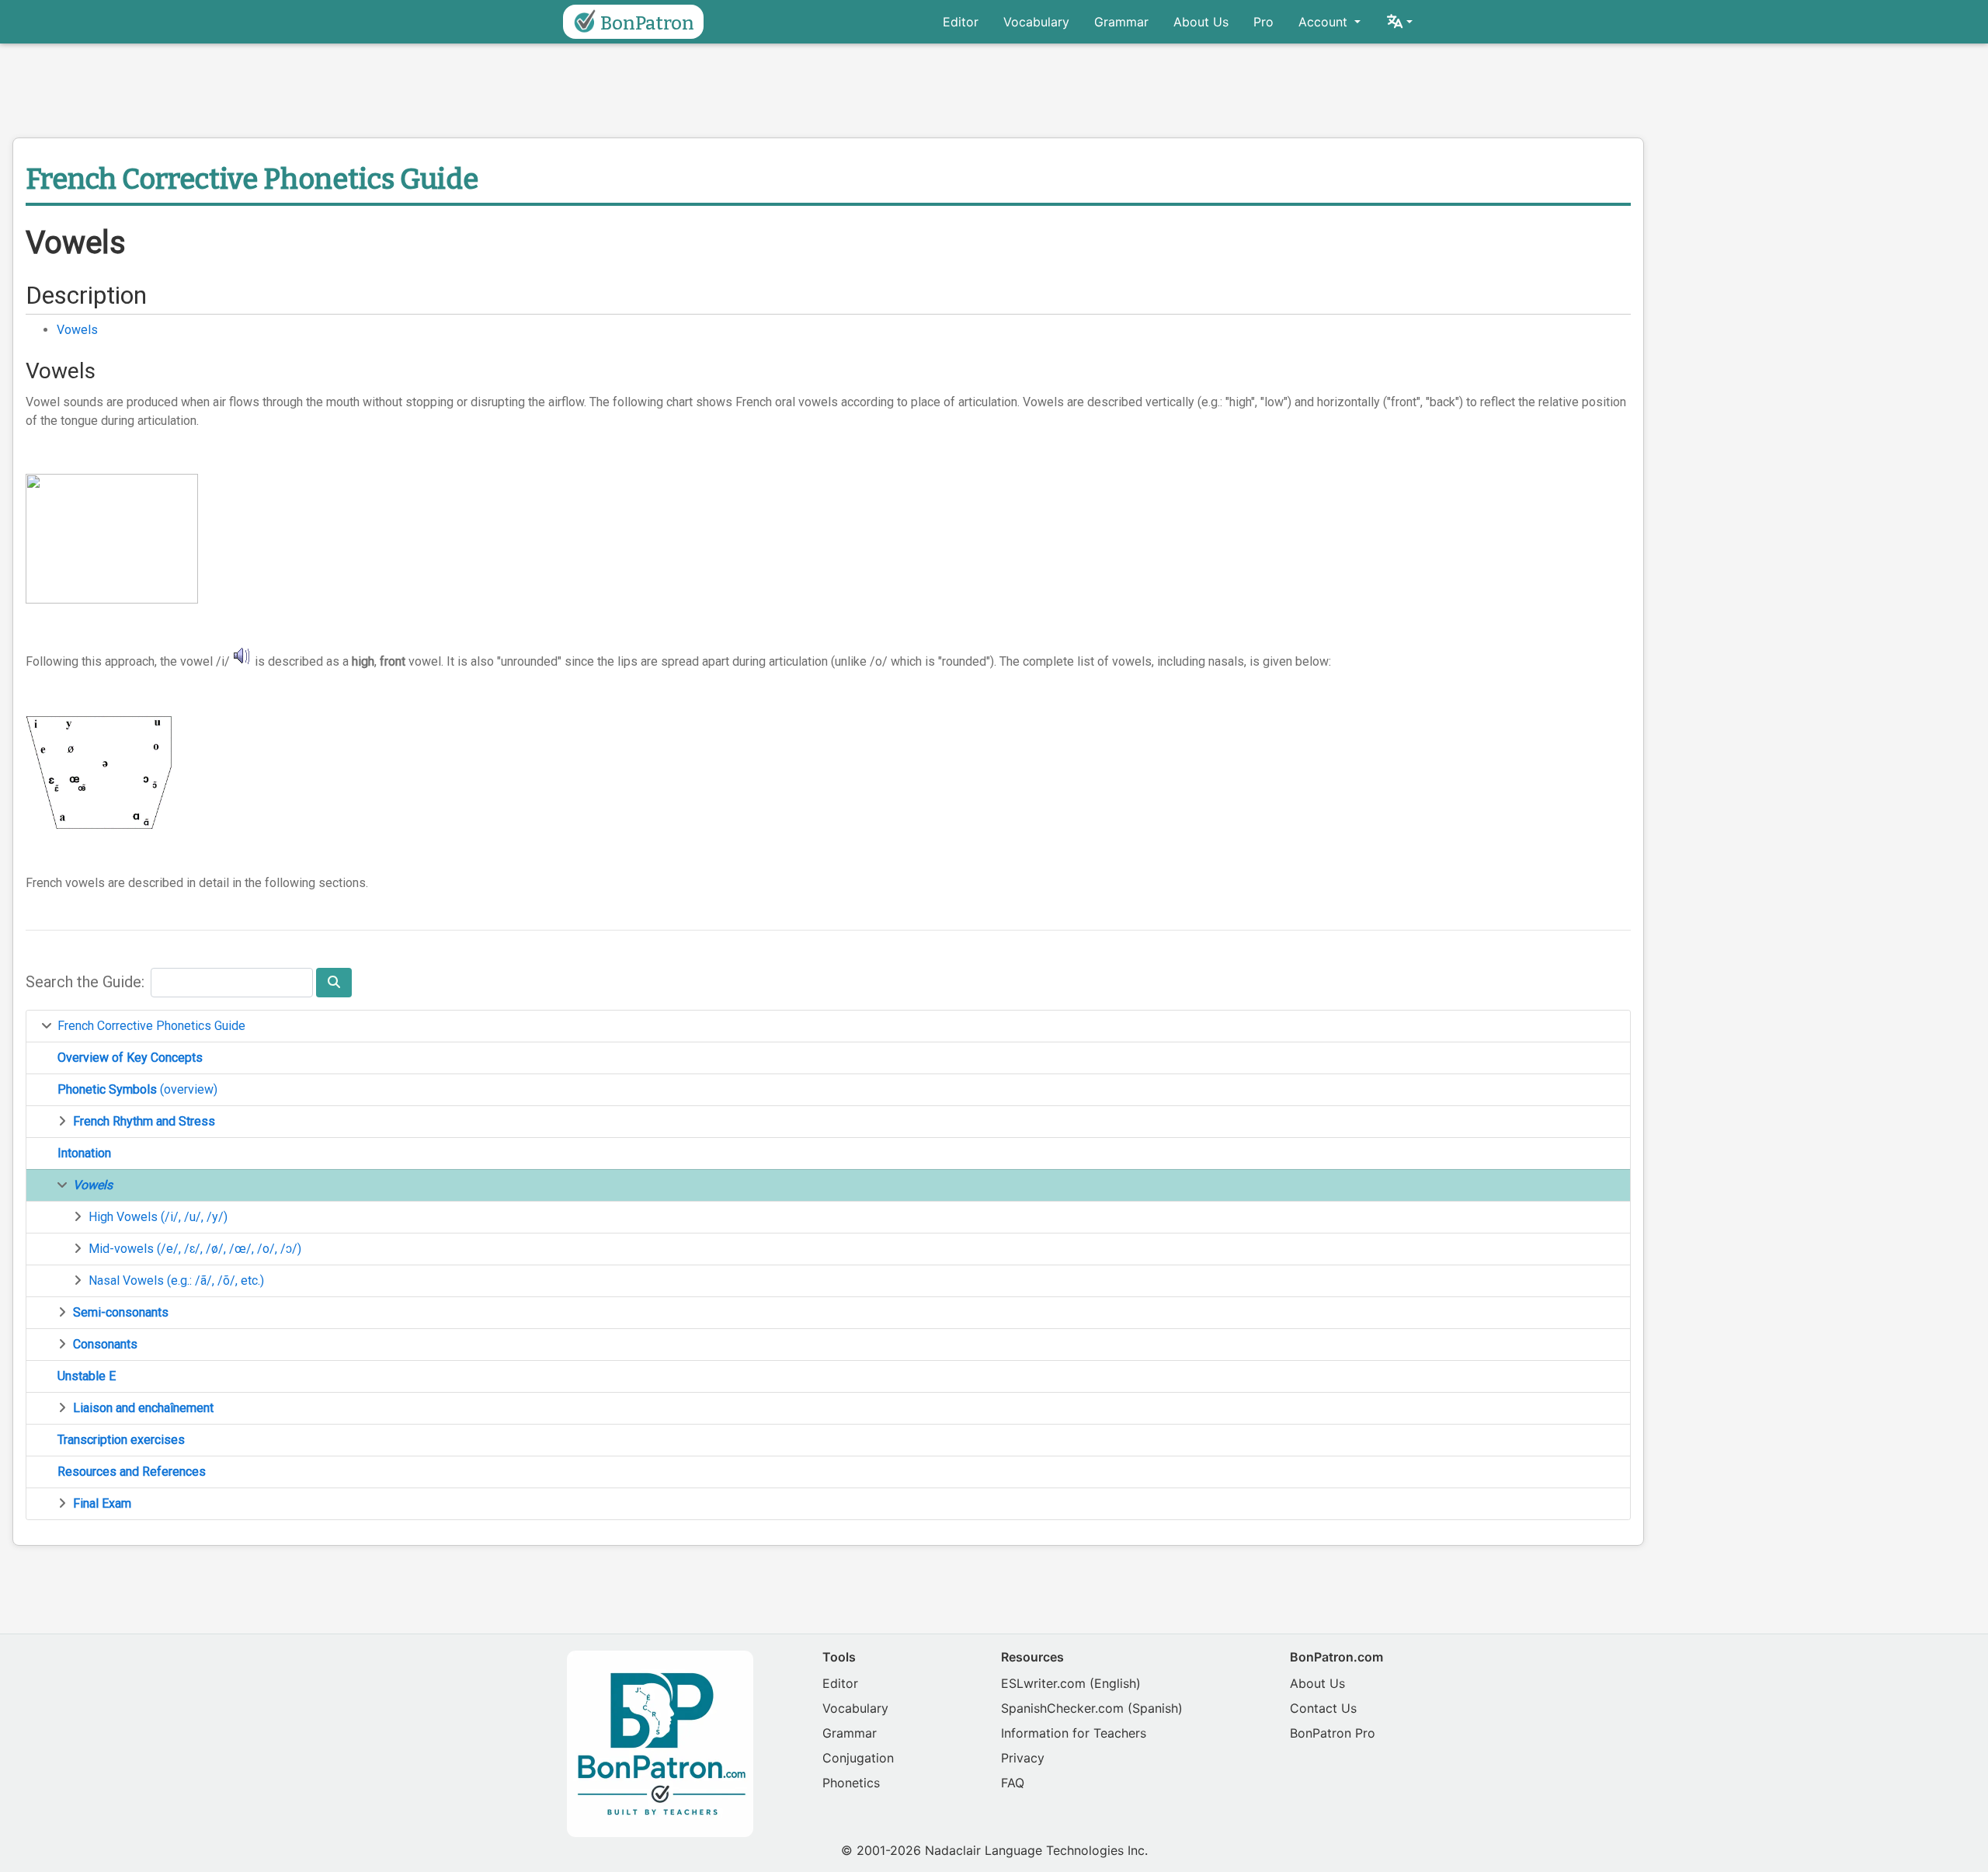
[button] (1399, 22)
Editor (961, 22)
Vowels (77, 330)
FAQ (1013, 1783)
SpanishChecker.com (1062, 1708)
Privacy (1023, 1758)
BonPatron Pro (1333, 1733)
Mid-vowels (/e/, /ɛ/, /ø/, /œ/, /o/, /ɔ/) (195, 1249)
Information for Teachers (1074, 1733)
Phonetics (851, 1783)
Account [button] (1325, 22)
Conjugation (858, 1758)
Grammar (1121, 22)
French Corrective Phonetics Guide (151, 1026)
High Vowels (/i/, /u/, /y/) (158, 1217)
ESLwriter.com (1043, 1683)
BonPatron (647, 23)
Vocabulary (1036, 22)
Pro (1263, 22)
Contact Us (1323, 1708)
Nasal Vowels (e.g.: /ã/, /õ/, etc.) (176, 1280)
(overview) (137, 1089)
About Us (1201, 22)
